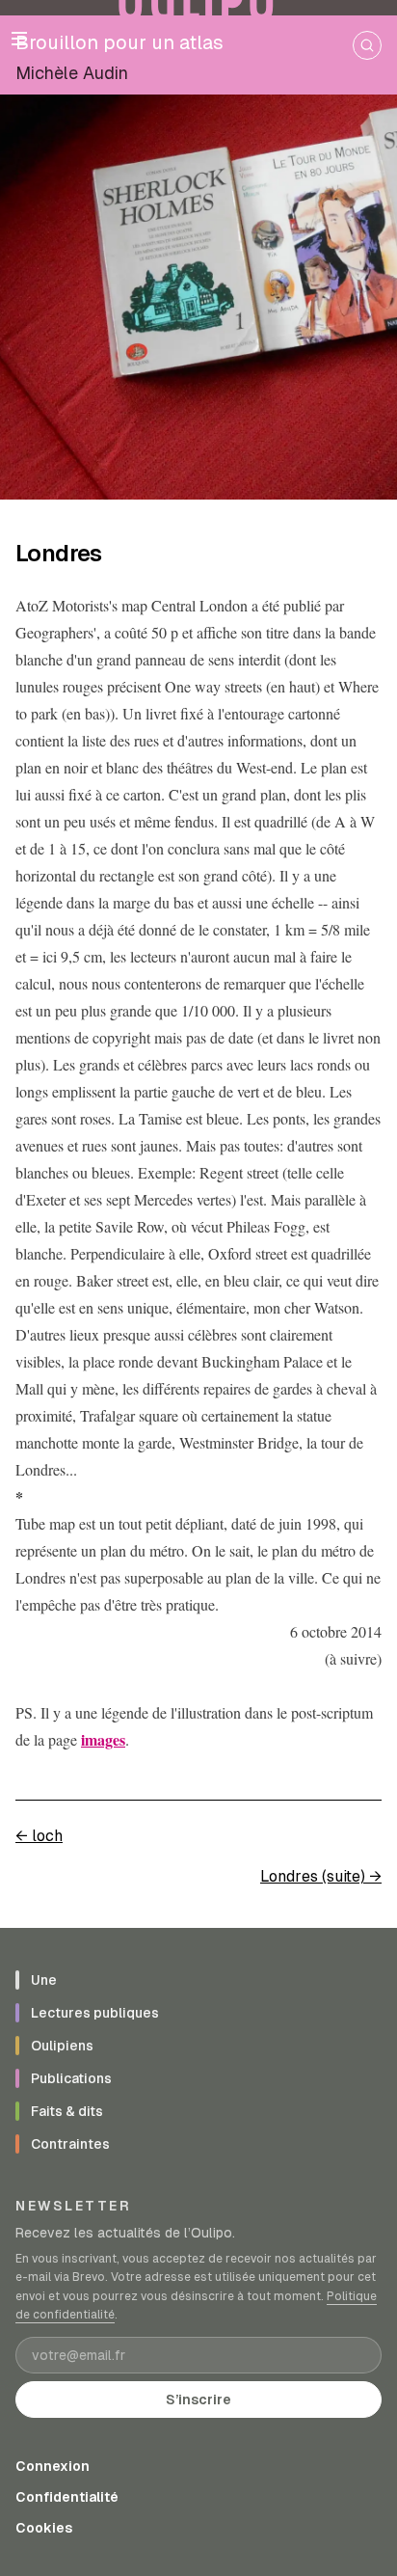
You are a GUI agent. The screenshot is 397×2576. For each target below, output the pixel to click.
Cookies (44, 2528)
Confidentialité (67, 2497)
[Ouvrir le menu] (19, 39)
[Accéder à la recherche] (367, 45)
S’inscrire (198, 2400)
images (103, 1739)
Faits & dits (67, 2111)
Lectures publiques (95, 2013)
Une (44, 1980)
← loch (39, 1836)
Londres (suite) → (321, 1876)
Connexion (53, 2466)
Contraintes (70, 2144)
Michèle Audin (72, 73)
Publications (71, 2078)
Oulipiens (62, 2046)
